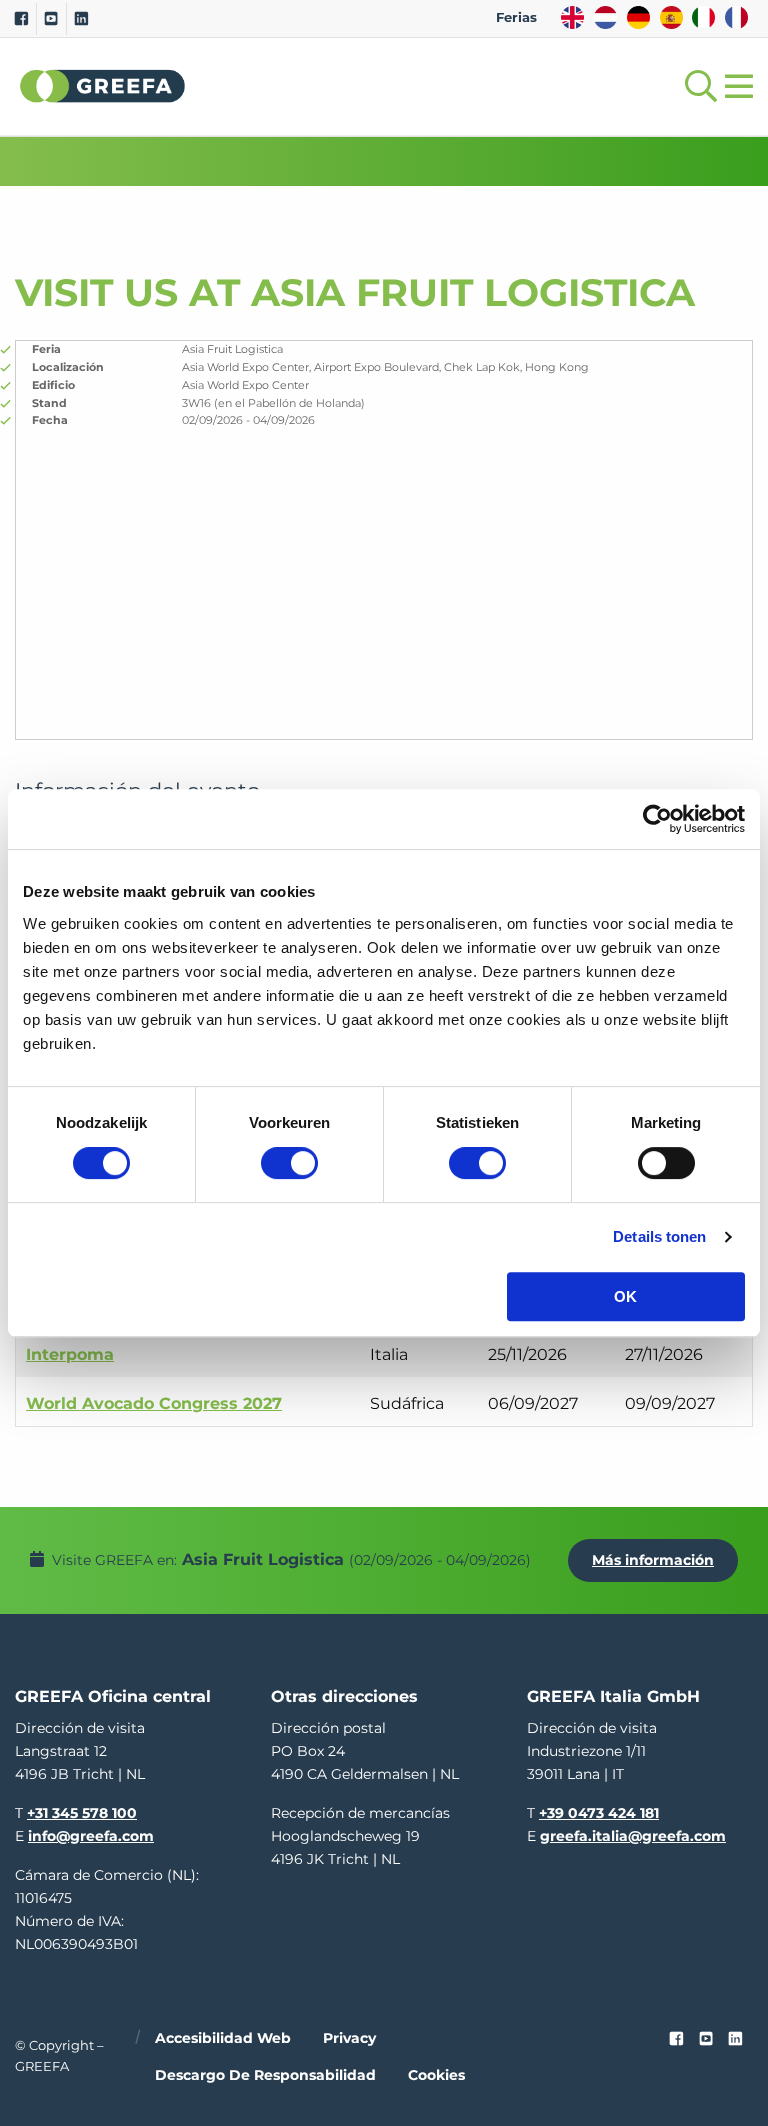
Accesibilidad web (223, 2038)
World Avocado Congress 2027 (154, 1403)
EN (572, 17)
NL (605, 17)
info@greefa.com (91, 1836)
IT (703, 17)
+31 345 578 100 (82, 1813)
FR (736, 17)
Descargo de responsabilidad (265, 2075)
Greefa (103, 86)
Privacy (349, 2038)
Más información (653, 1560)
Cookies (436, 2075)
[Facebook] (21, 19)
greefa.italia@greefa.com (633, 1836)
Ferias (516, 17)
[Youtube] (51, 19)
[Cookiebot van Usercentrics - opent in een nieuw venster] (657, 819)
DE (638, 17)
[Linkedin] (81, 19)
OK (625, 1296)
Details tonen (659, 1236)
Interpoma (70, 1354)
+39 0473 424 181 (599, 1813)
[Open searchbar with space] (697, 86)
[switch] (289, 1163)
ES (671, 17)
